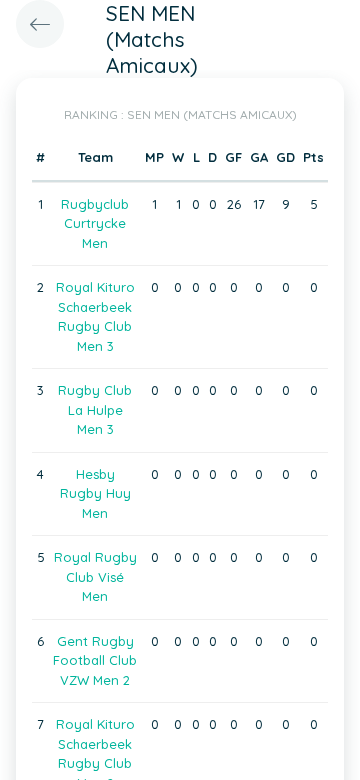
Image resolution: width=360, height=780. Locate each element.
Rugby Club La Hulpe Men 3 (95, 409)
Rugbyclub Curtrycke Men (95, 223)
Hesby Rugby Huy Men (95, 493)
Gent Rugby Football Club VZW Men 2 (95, 660)
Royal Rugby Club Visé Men (95, 576)
